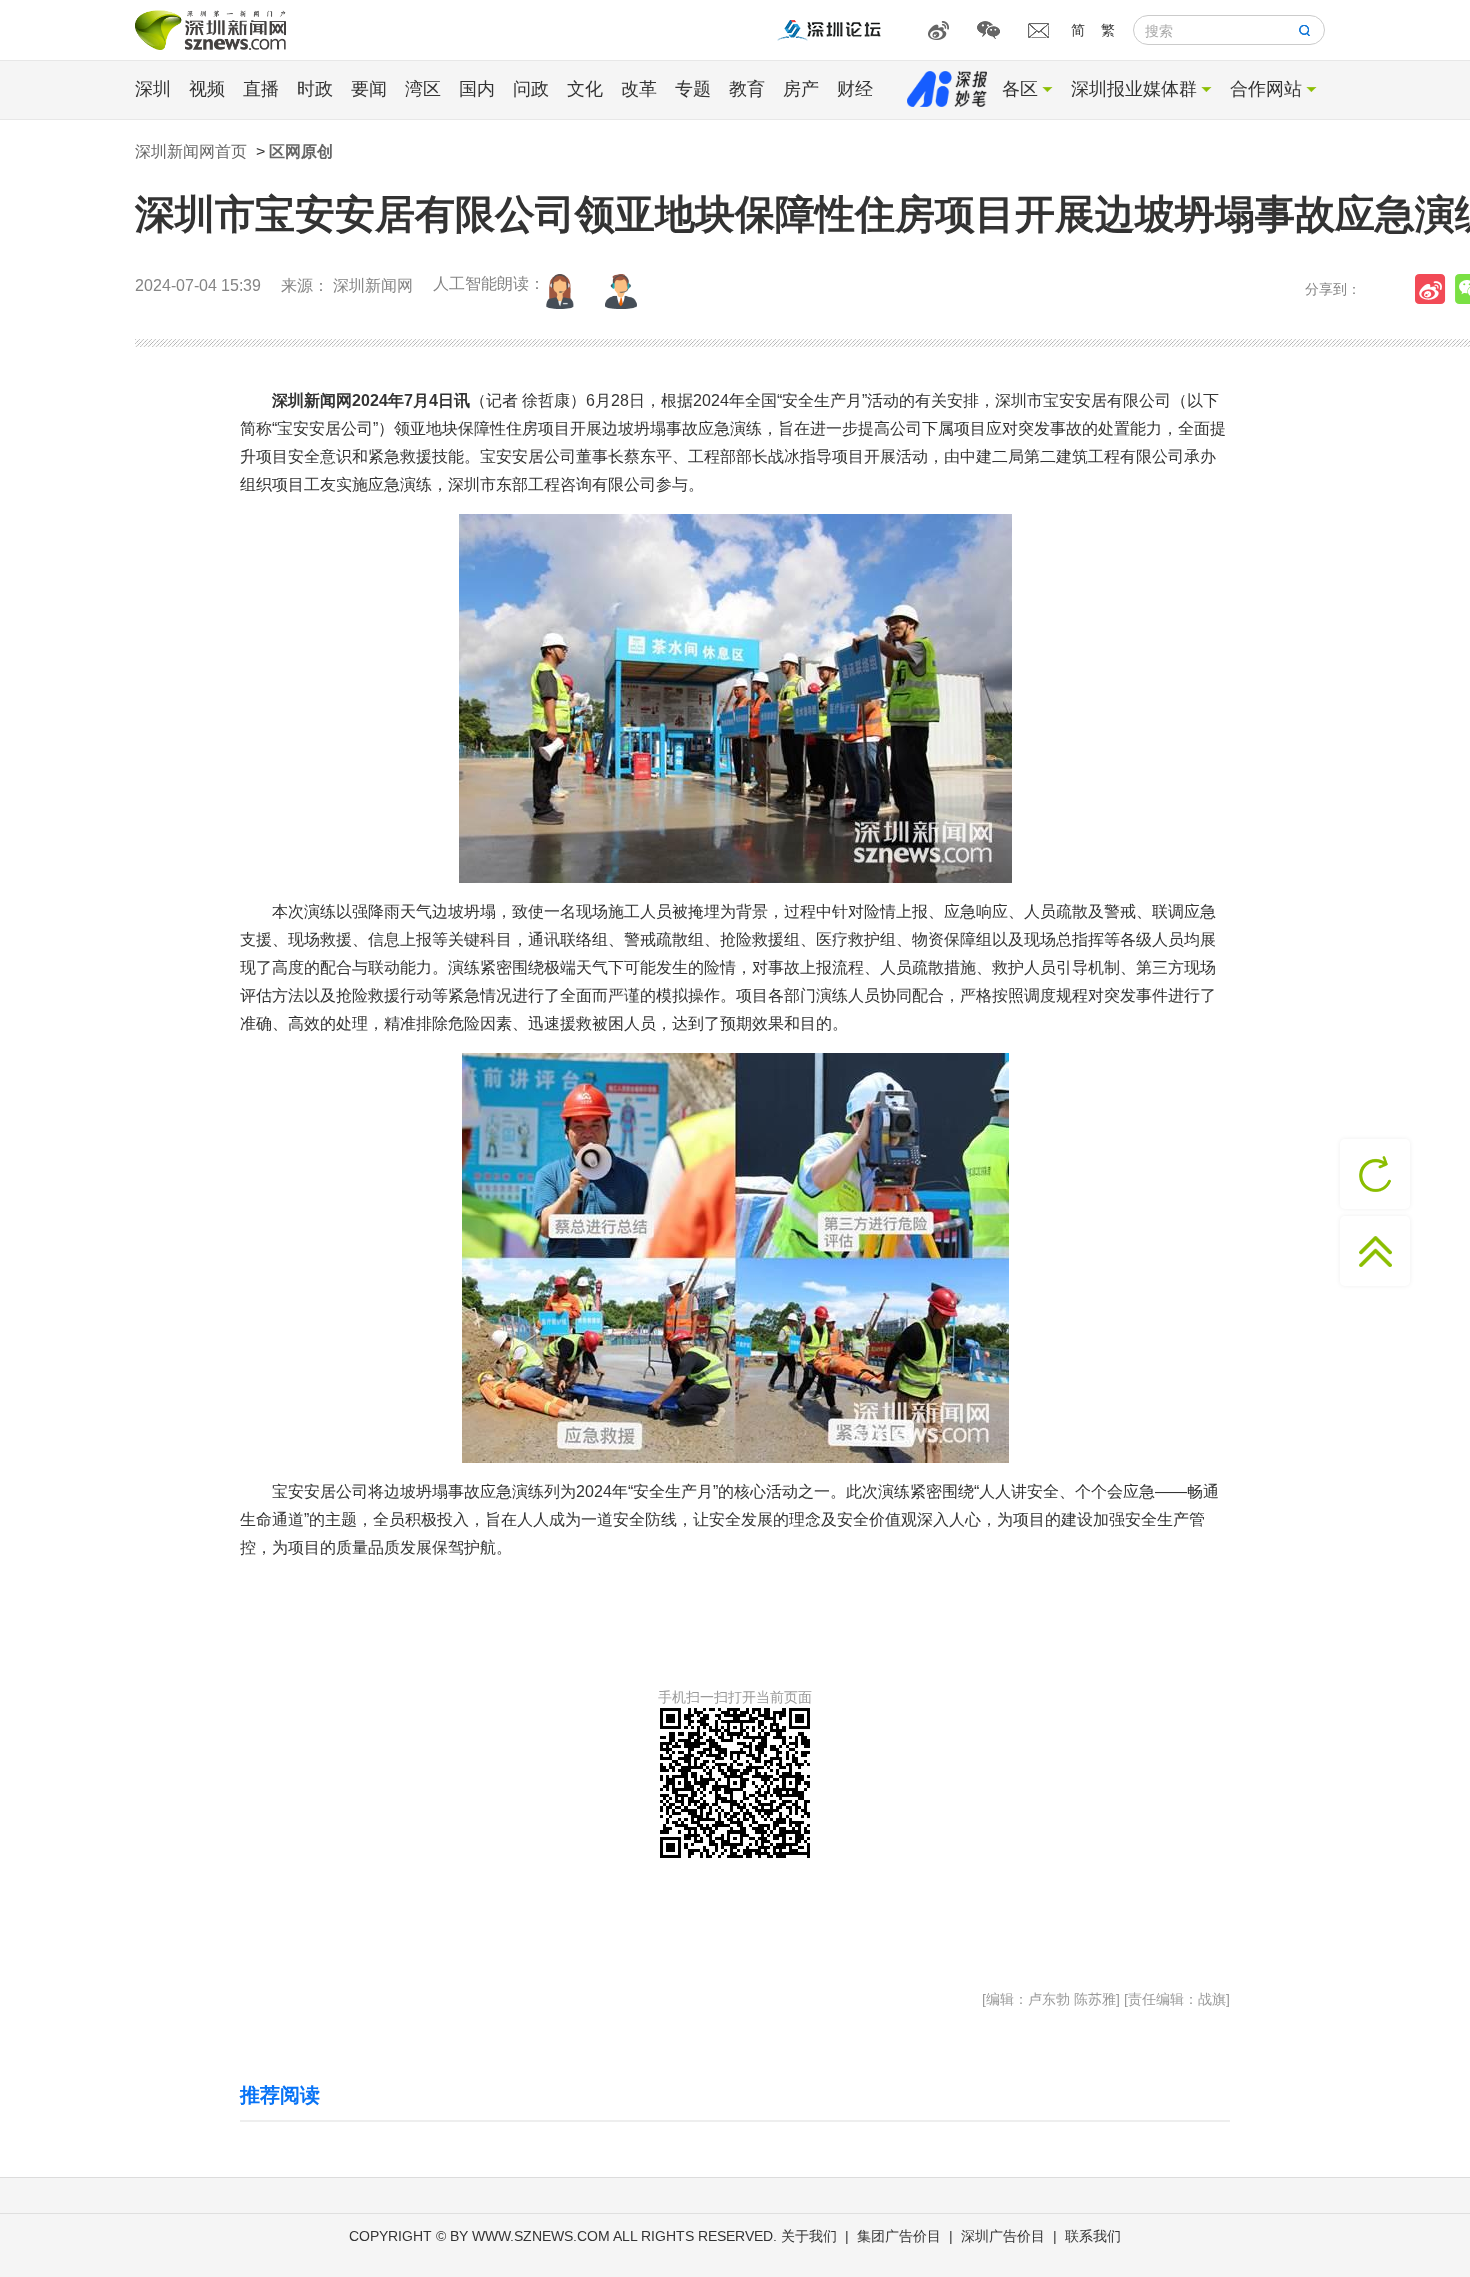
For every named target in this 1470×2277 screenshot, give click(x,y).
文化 (585, 89)
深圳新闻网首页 (191, 151)
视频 (207, 89)
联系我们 (1093, 2236)
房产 (801, 89)
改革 (639, 89)
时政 (315, 89)
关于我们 (809, 2236)
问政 (531, 89)
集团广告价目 (899, 2236)
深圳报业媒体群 (1134, 89)
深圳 (153, 89)
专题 (693, 89)
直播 (261, 89)
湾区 (423, 89)
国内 (477, 89)
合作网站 (1266, 89)
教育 (747, 89)
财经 (855, 89)
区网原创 (301, 151)
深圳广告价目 (1003, 2236)
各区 (1020, 89)
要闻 (369, 89)
